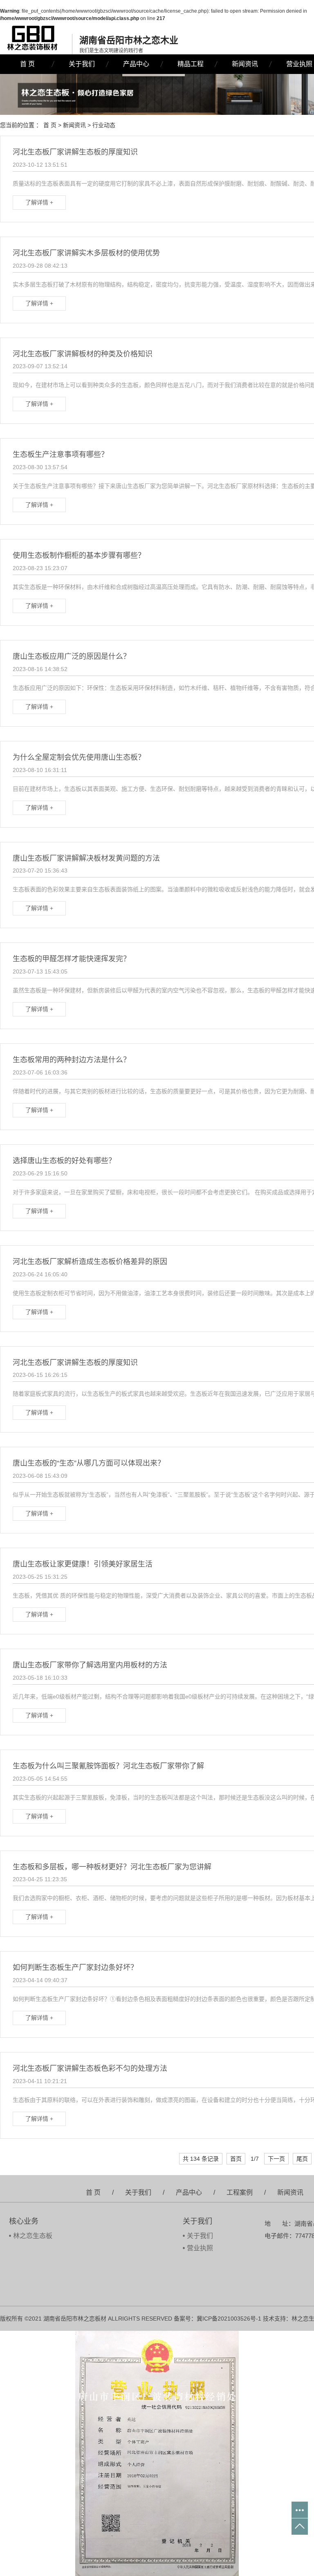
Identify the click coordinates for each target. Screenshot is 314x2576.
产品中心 (136, 64)
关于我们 (82, 64)
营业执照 (200, 2248)
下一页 (276, 2159)
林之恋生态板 (33, 2236)
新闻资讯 (245, 64)
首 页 (27, 64)
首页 (236, 2159)
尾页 (302, 2159)
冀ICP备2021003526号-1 (229, 2319)
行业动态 (104, 125)
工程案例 (240, 2192)
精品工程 (191, 64)
